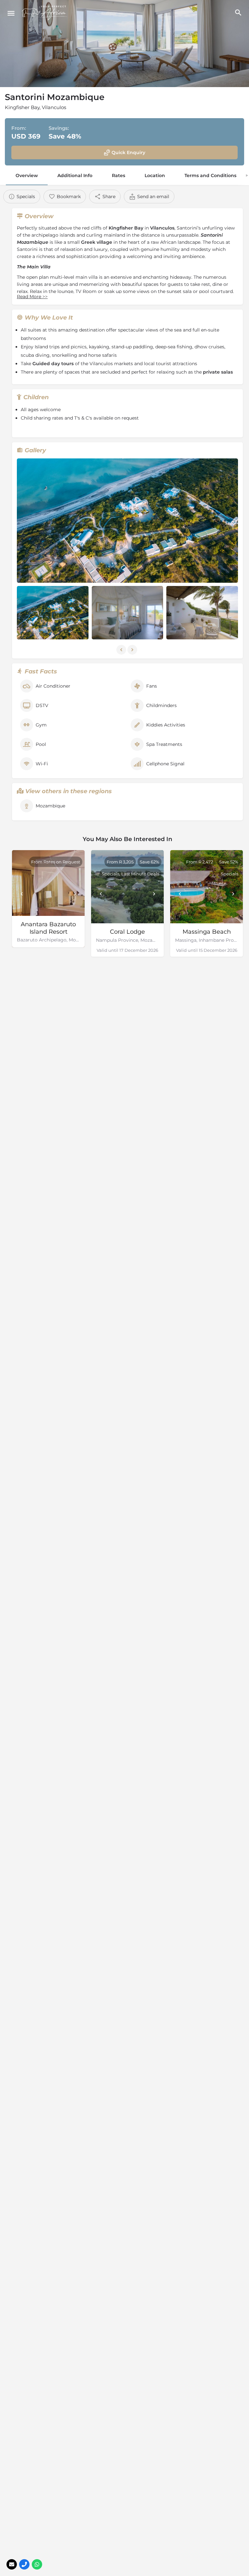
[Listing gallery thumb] (127, 521)
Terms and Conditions (210, 175)
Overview (27, 175)
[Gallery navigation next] (133, 650)
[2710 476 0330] (24, 2564)
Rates (119, 175)
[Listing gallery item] (53, 613)
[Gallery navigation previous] (122, 650)
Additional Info (75, 175)
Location (155, 175)
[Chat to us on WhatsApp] (37, 2564)
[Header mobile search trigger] (238, 13)
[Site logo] (45, 13)
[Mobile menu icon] (11, 13)
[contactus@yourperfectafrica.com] (12, 2564)
